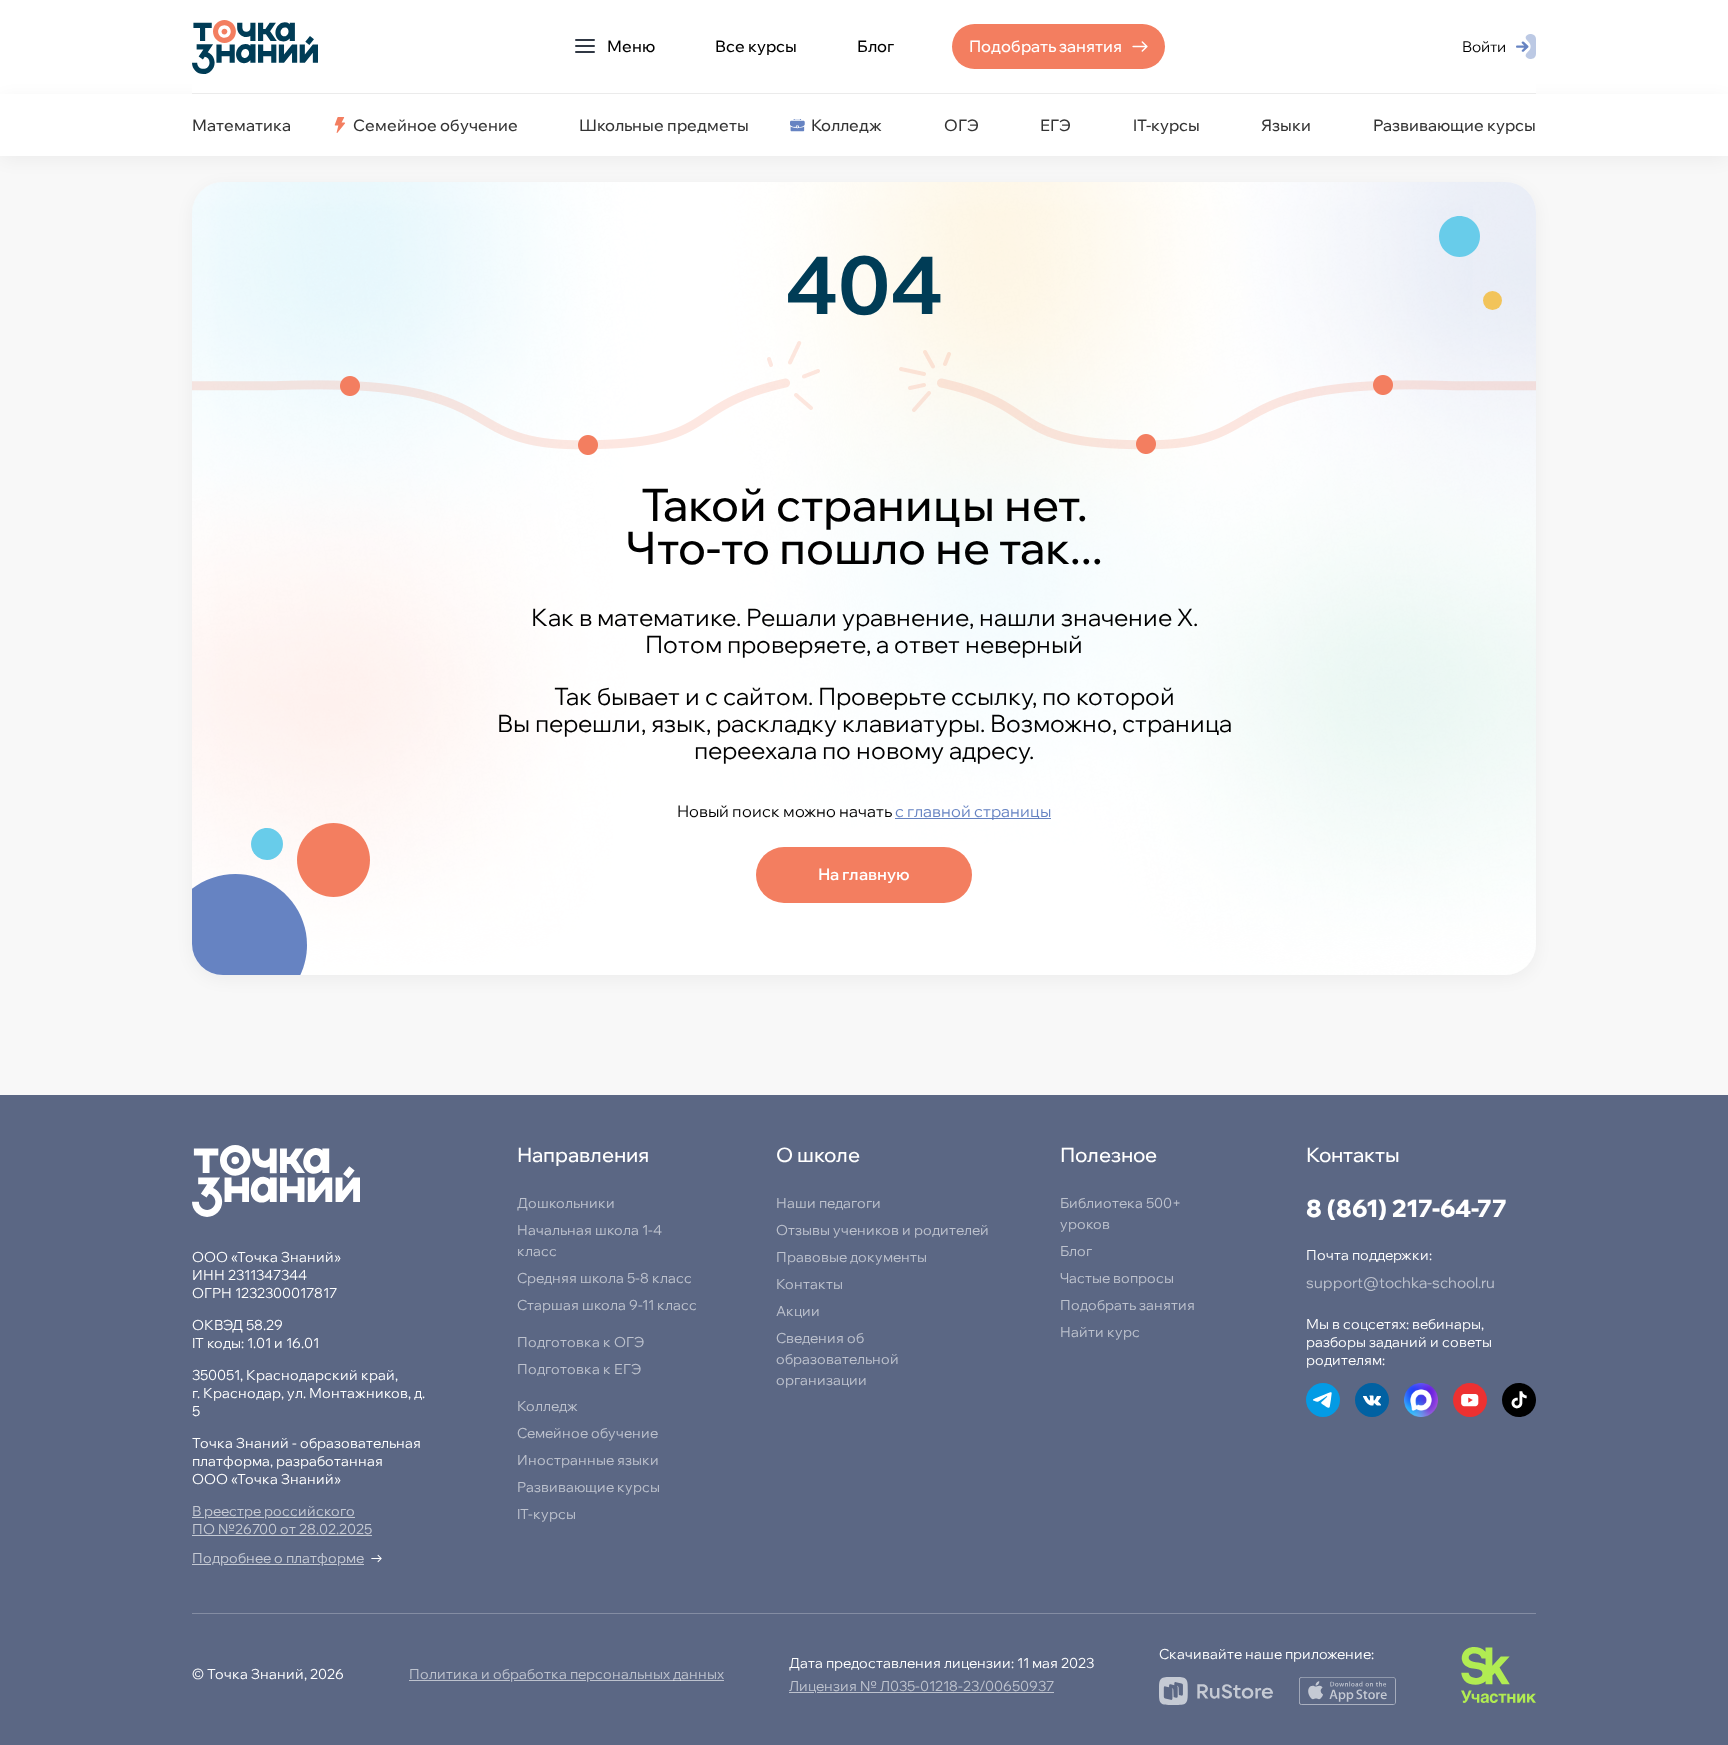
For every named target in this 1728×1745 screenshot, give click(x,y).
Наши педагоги (828, 1203)
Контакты (809, 1284)
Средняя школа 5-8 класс (604, 1278)
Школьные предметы (664, 125)
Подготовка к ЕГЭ (579, 1369)
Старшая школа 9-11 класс (607, 1305)
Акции (798, 1311)
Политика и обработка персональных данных (566, 1674)
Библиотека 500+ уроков (1120, 1213)
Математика (241, 125)
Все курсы (756, 46)
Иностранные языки (588, 1460)
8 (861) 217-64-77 (1406, 1208)
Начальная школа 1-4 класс (589, 1240)
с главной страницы (973, 811)
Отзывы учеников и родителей (882, 1230)
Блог (875, 46)
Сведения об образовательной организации (837, 1359)
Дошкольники (566, 1203)
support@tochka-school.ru (1400, 1282)
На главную (864, 874)
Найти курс (1100, 1332)
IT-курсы (1166, 125)
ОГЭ (961, 125)
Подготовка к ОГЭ (580, 1342)
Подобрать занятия (1045, 46)
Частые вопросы (1117, 1278)
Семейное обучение (435, 125)
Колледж (846, 125)
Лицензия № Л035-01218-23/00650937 (921, 1686)
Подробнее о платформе (278, 1558)
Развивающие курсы (1454, 125)
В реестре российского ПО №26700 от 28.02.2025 (282, 1520)
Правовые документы (851, 1257)
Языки (1286, 125)
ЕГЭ (1055, 125)
